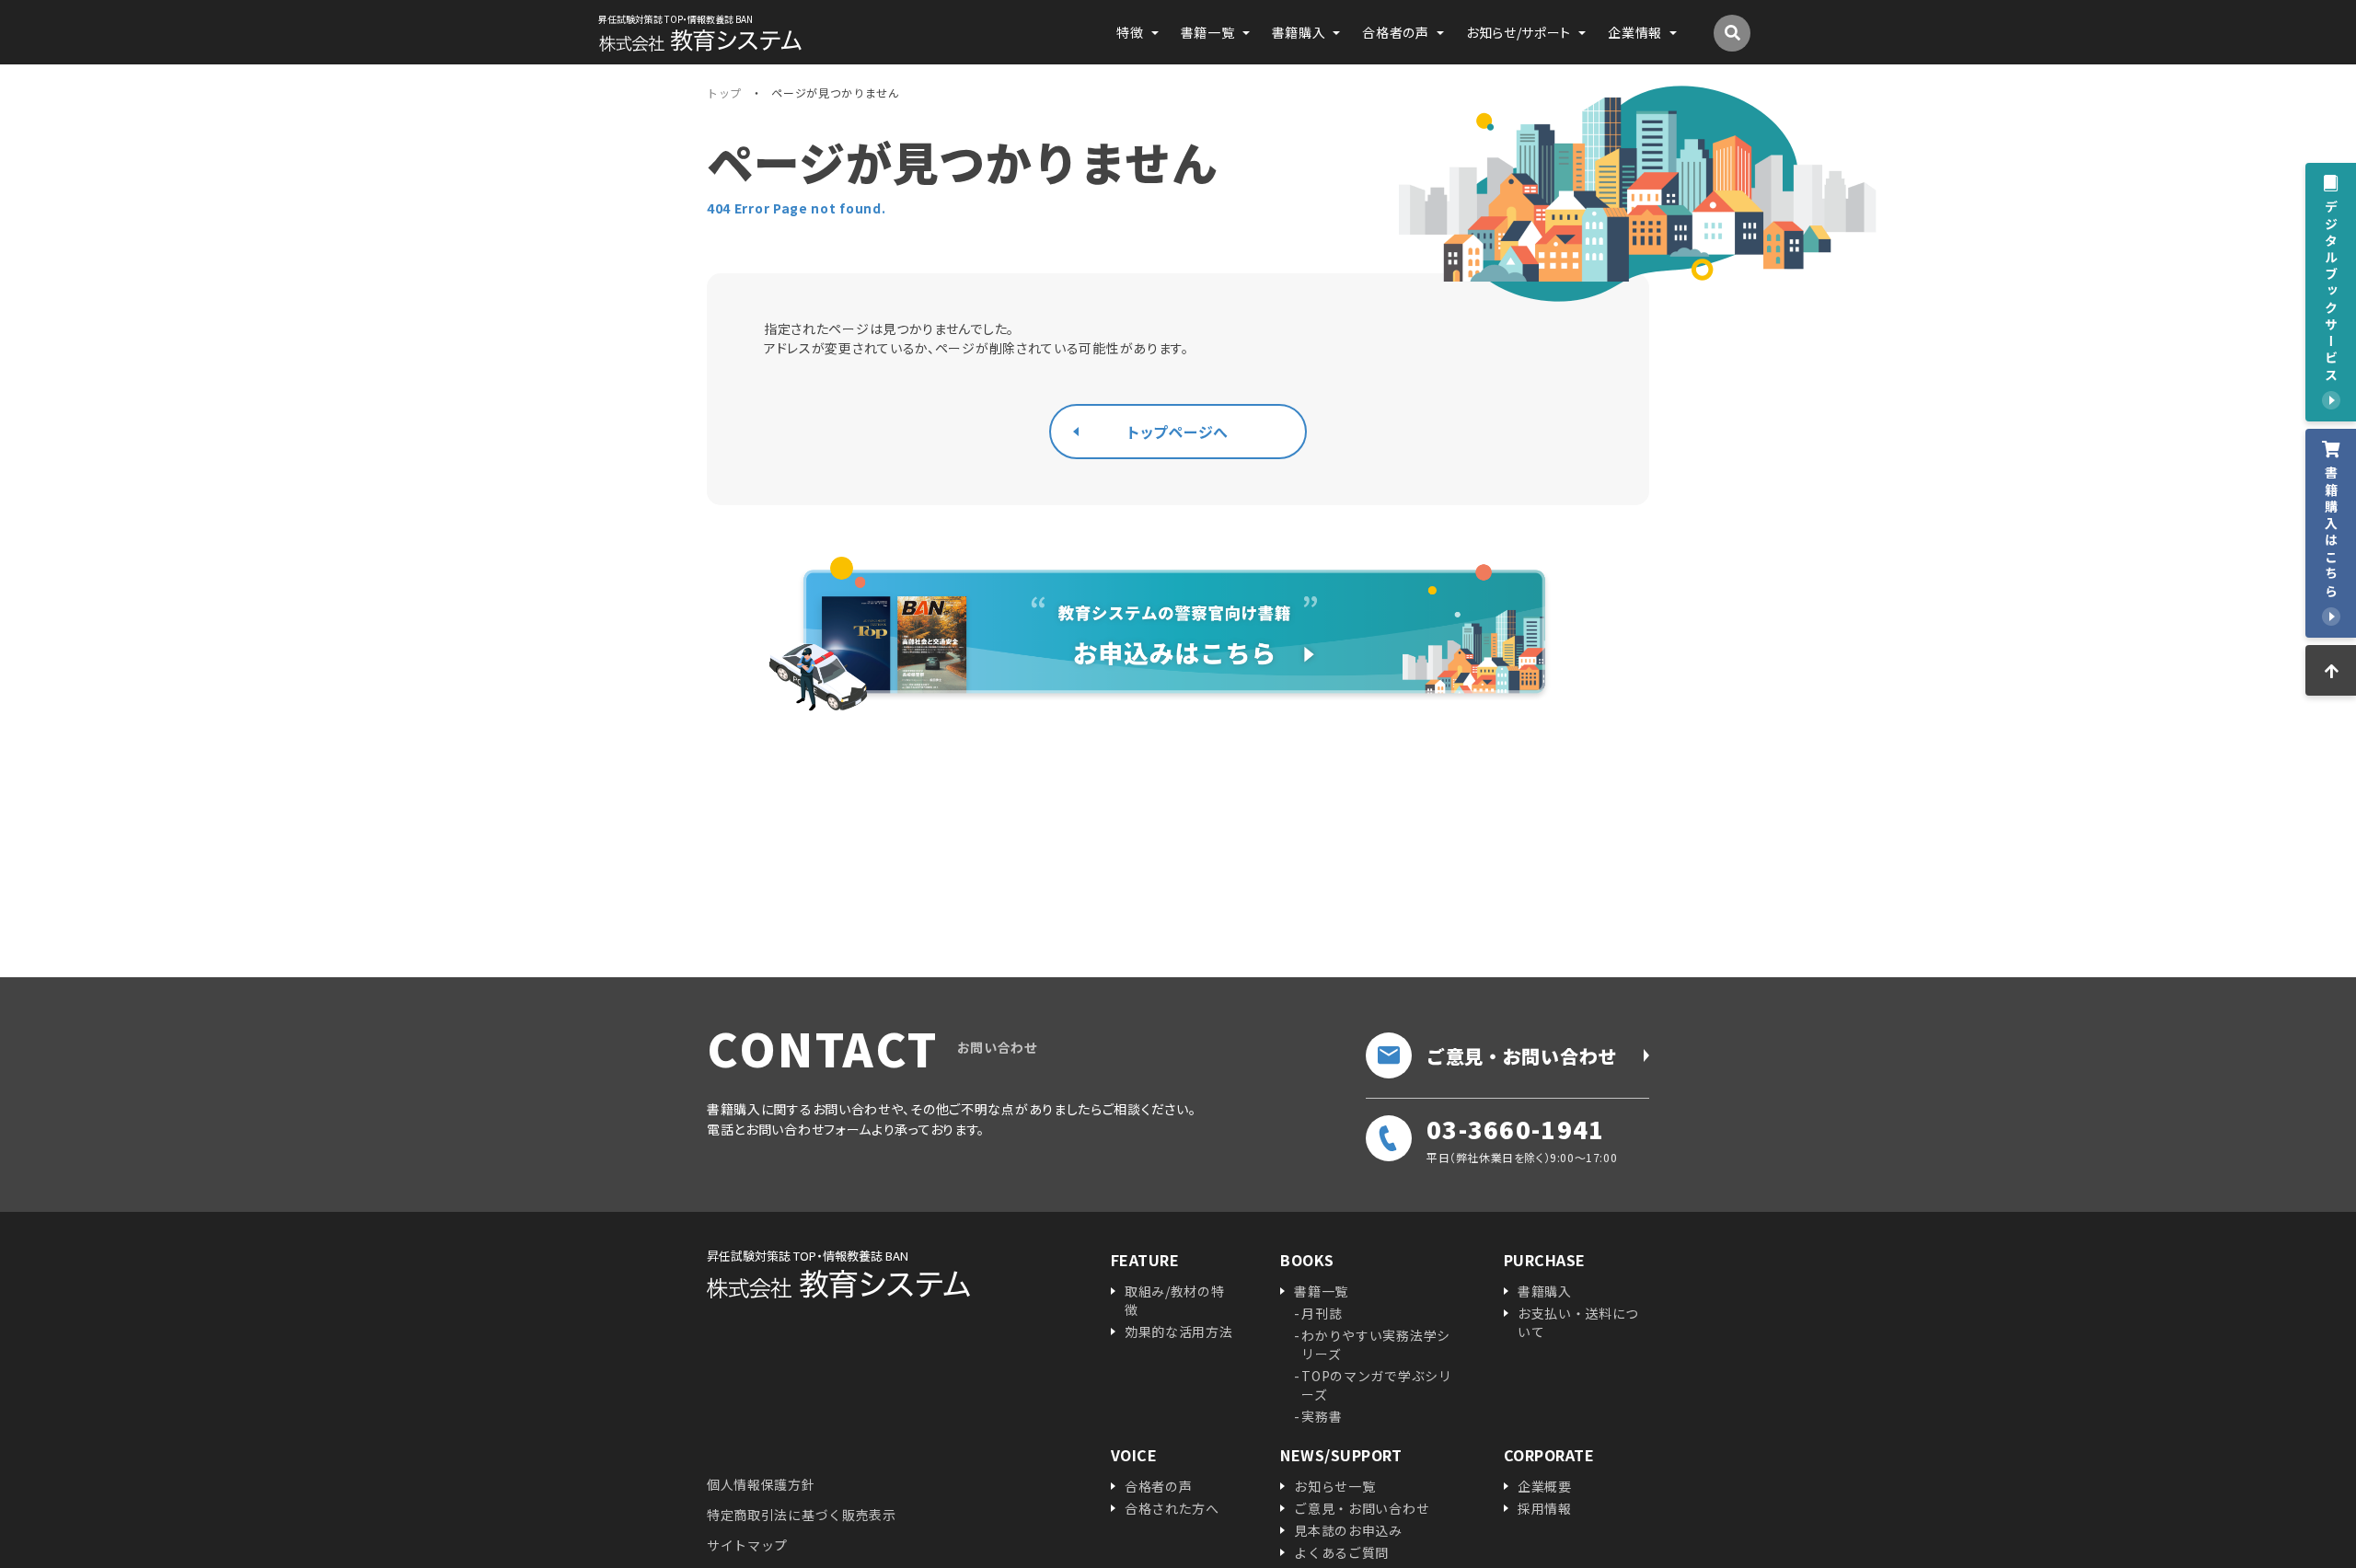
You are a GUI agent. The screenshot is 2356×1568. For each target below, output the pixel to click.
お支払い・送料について (1578, 1322)
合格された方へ (1172, 1508)
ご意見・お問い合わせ (1522, 1056)
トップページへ (1178, 432)
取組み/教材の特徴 (1175, 1300)
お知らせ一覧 (1334, 1486)
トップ (724, 92)
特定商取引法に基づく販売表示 (802, 1515)
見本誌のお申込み (1348, 1530)
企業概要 (1545, 1486)
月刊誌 (1322, 1313)
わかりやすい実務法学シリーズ (1376, 1344)
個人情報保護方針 (761, 1484)
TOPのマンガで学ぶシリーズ (1376, 1385)
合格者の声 (1159, 1486)
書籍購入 (1545, 1291)
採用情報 (1545, 1508)
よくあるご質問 (1341, 1552)
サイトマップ (747, 1545)
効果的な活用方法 (1179, 1332)
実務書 (1322, 1416)
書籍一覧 (1321, 1291)
